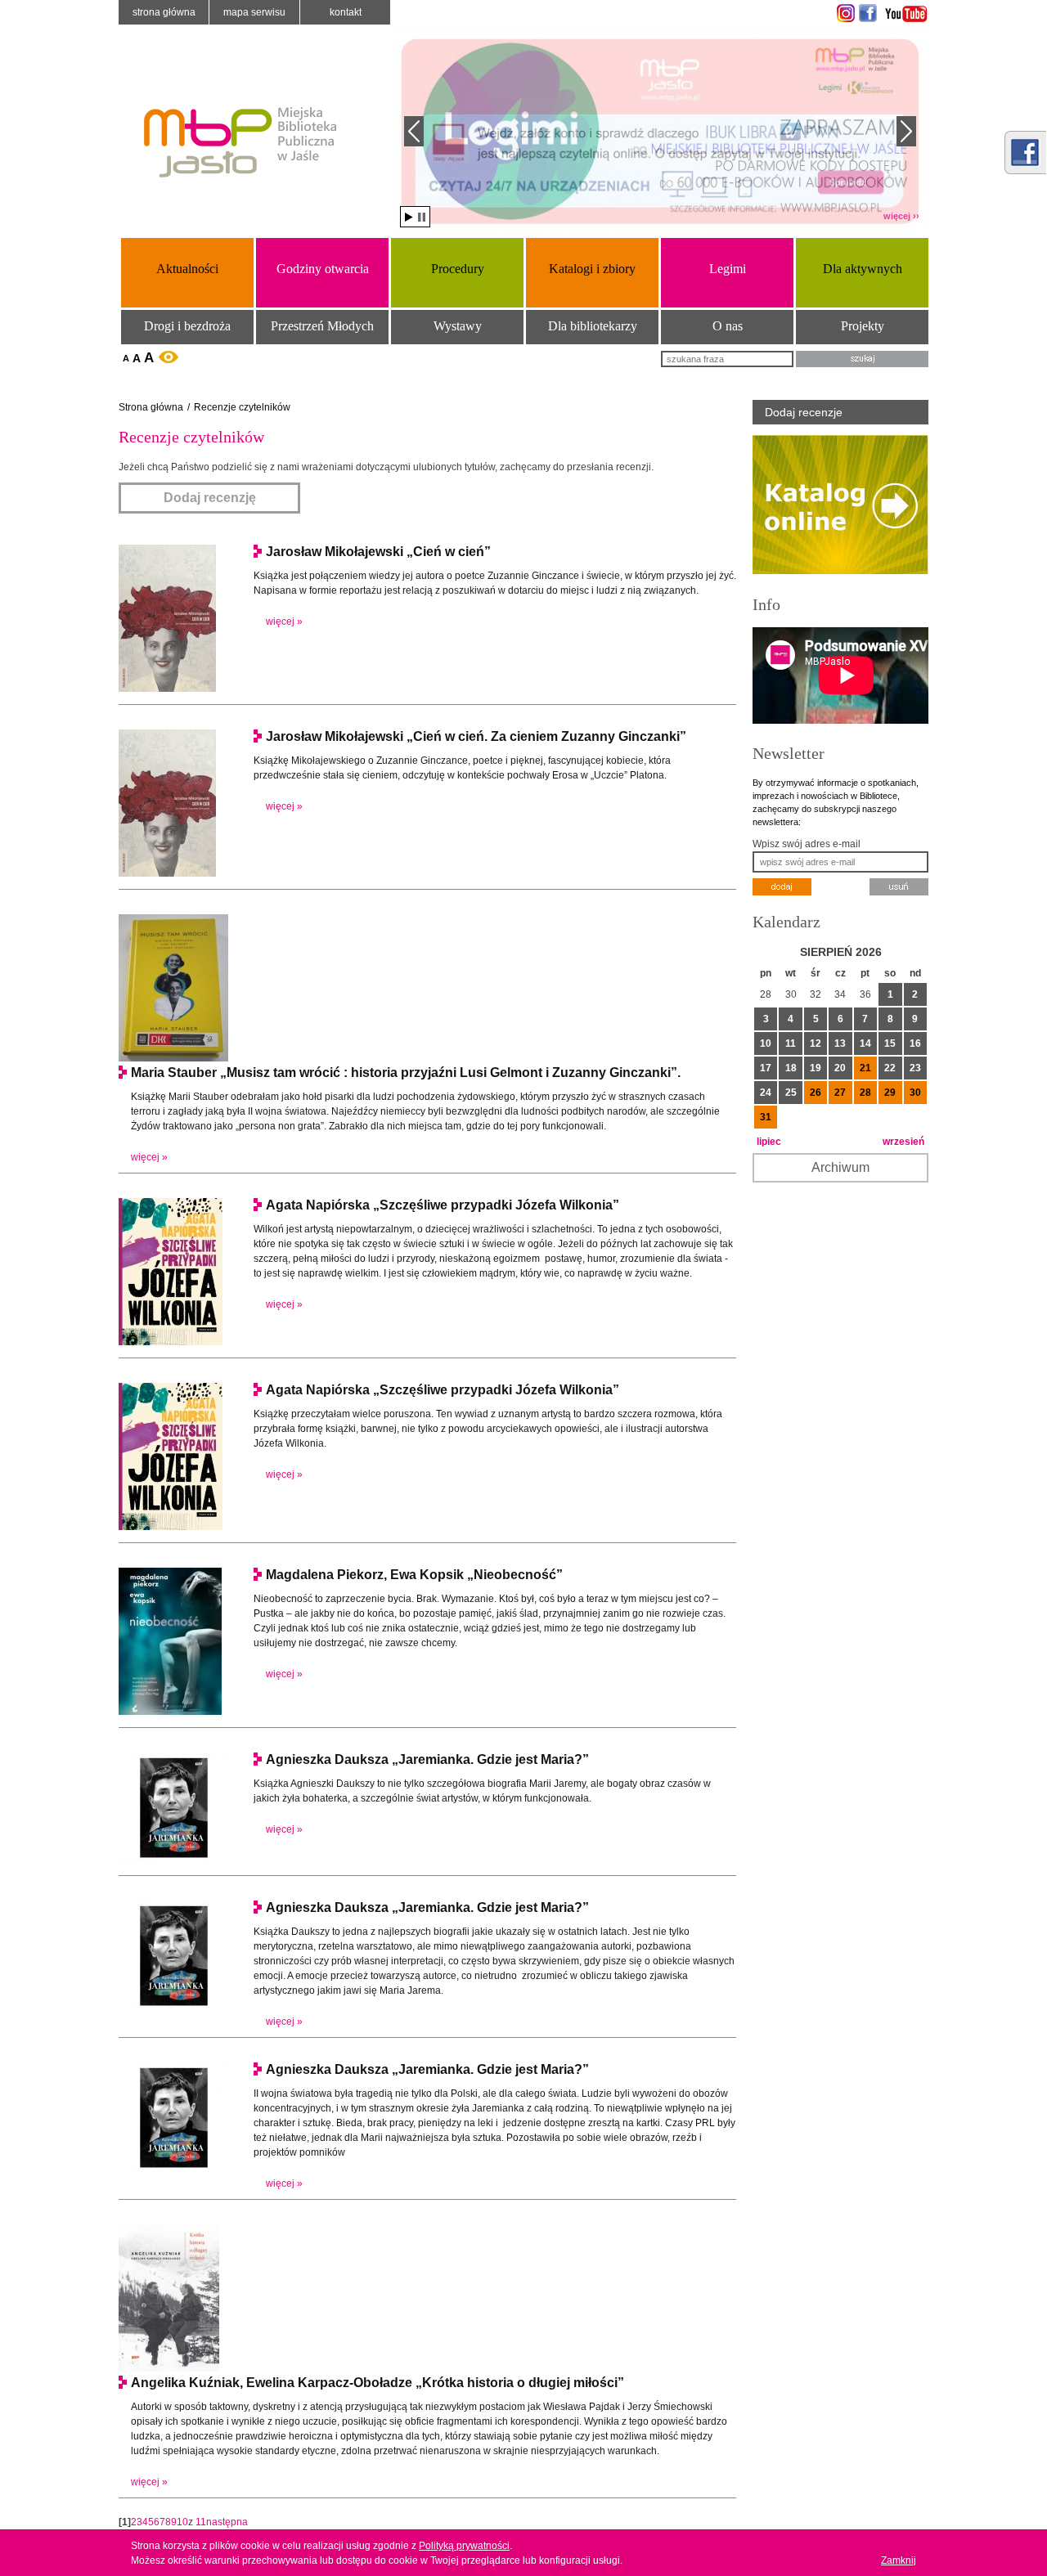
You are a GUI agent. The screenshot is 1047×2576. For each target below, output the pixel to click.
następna (227, 2522)
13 (840, 1043)
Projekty (863, 326)
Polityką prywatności (464, 2546)
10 (182, 2522)
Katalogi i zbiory (592, 269)
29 (890, 1093)
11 (201, 2522)
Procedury (458, 269)
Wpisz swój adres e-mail (807, 844)
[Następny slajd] (906, 131)
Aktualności (187, 269)
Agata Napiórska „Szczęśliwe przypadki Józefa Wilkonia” (443, 1205)
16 (915, 1043)
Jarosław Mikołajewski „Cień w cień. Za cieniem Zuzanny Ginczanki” (476, 736)
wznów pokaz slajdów (409, 217)
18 (791, 1068)
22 (890, 1068)
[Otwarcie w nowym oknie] (844, 13)
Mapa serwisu (254, 12)
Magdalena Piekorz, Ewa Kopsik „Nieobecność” (414, 1575)
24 (766, 1093)
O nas (728, 326)
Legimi (728, 269)
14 (865, 1043)
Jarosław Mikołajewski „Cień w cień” (378, 552)
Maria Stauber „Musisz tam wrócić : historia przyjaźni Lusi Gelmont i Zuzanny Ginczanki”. (406, 1073)
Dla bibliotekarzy (593, 326)
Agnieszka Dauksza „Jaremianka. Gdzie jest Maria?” (427, 1759)
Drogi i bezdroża (187, 326)
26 (816, 1093)
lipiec (769, 1142)
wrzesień (903, 1142)
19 (816, 1068)
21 (865, 1068)
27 (840, 1093)
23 (915, 1068)
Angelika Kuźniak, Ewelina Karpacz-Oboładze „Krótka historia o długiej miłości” (377, 2383)
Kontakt (346, 12)
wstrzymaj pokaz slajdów (422, 217)
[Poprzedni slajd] (414, 131)
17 (766, 1068)
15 (890, 1043)
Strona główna (164, 12)
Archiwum (840, 1167)
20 (840, 1068)
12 (816, 1043)
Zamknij (899, 2560)
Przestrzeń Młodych (322, 326)
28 (865, 1093)
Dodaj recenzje (804, 412)
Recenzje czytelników (242, 407)
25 (791, 1093)
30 (915, 1093)
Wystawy (458, 326)
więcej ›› (901, 216)
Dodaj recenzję (210, 498)
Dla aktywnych (863, 269)
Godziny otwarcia (323, 269)
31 (766, 1117)
